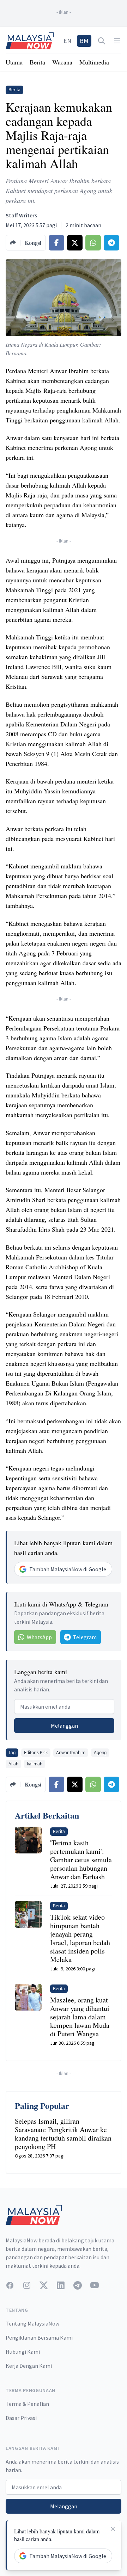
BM (84, 41)
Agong (100, 1753)
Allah (13, 1764)
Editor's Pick (36, 1753)
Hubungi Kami (23, 2352)
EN (67, 41)
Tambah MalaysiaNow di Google (68, 1569)
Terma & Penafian (27, 2404)
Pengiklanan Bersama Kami (39, 2337)
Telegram (85, 1637)
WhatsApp (39, 1637)
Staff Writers (21, 215)
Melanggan (64, 1726)
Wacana (62, 62)
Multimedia (94, 62)
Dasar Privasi (21, 2418)
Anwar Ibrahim (71, 1753)
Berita (37, 62)
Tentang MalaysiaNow (32, 2323)
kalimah (35, 1764)
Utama (14, 62)
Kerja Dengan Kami (29, 2366)
